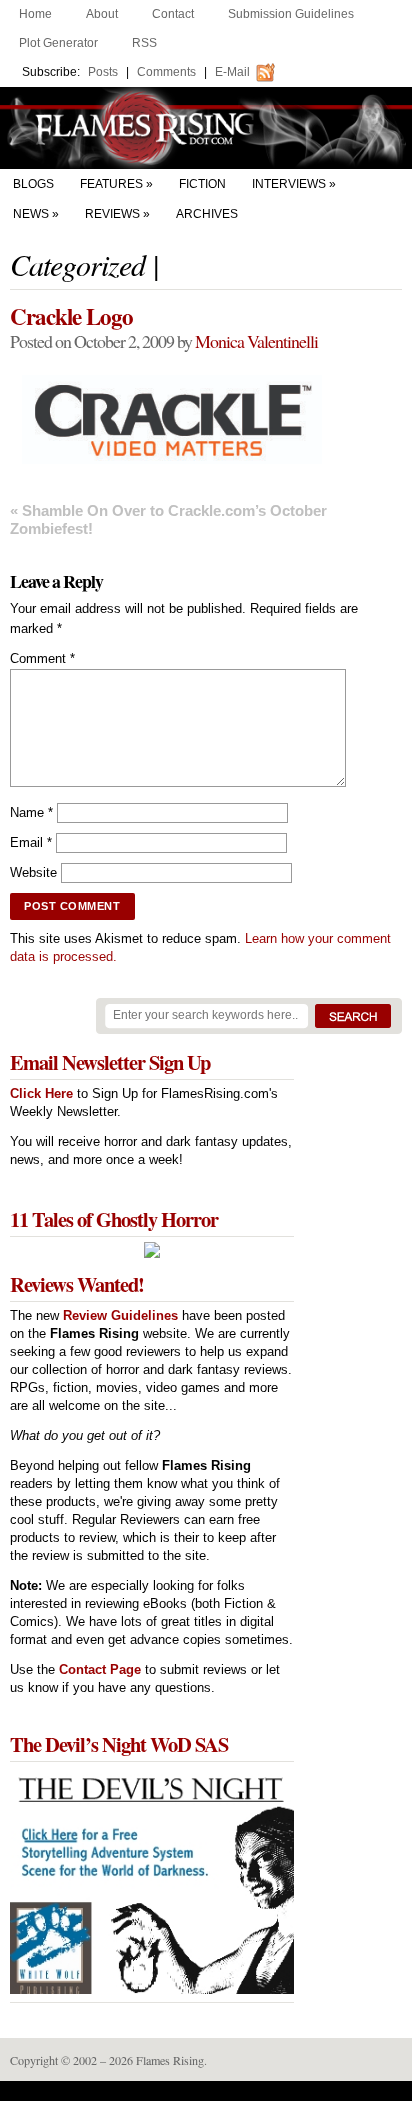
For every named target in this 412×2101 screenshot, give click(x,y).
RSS (144, 43)
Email (31, 842)
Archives (207, 214)
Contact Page (100, 1669)
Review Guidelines (120, 1315)
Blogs (33, 184)
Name (31, 812)
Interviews (289, 184)
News (31, 214)
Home (35, 14)
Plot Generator (58, 43)
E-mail (232, 72)
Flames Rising (206, 128)
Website (33, 872)
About (102, 14)
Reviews (112, 214)
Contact (173, 14)
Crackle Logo (71, 316)
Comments (166, 72)
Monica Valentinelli (256, 341)
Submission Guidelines (291, 14)
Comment (42, 658)
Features (111, 184)
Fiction (202, 184)
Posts (103, 72)
